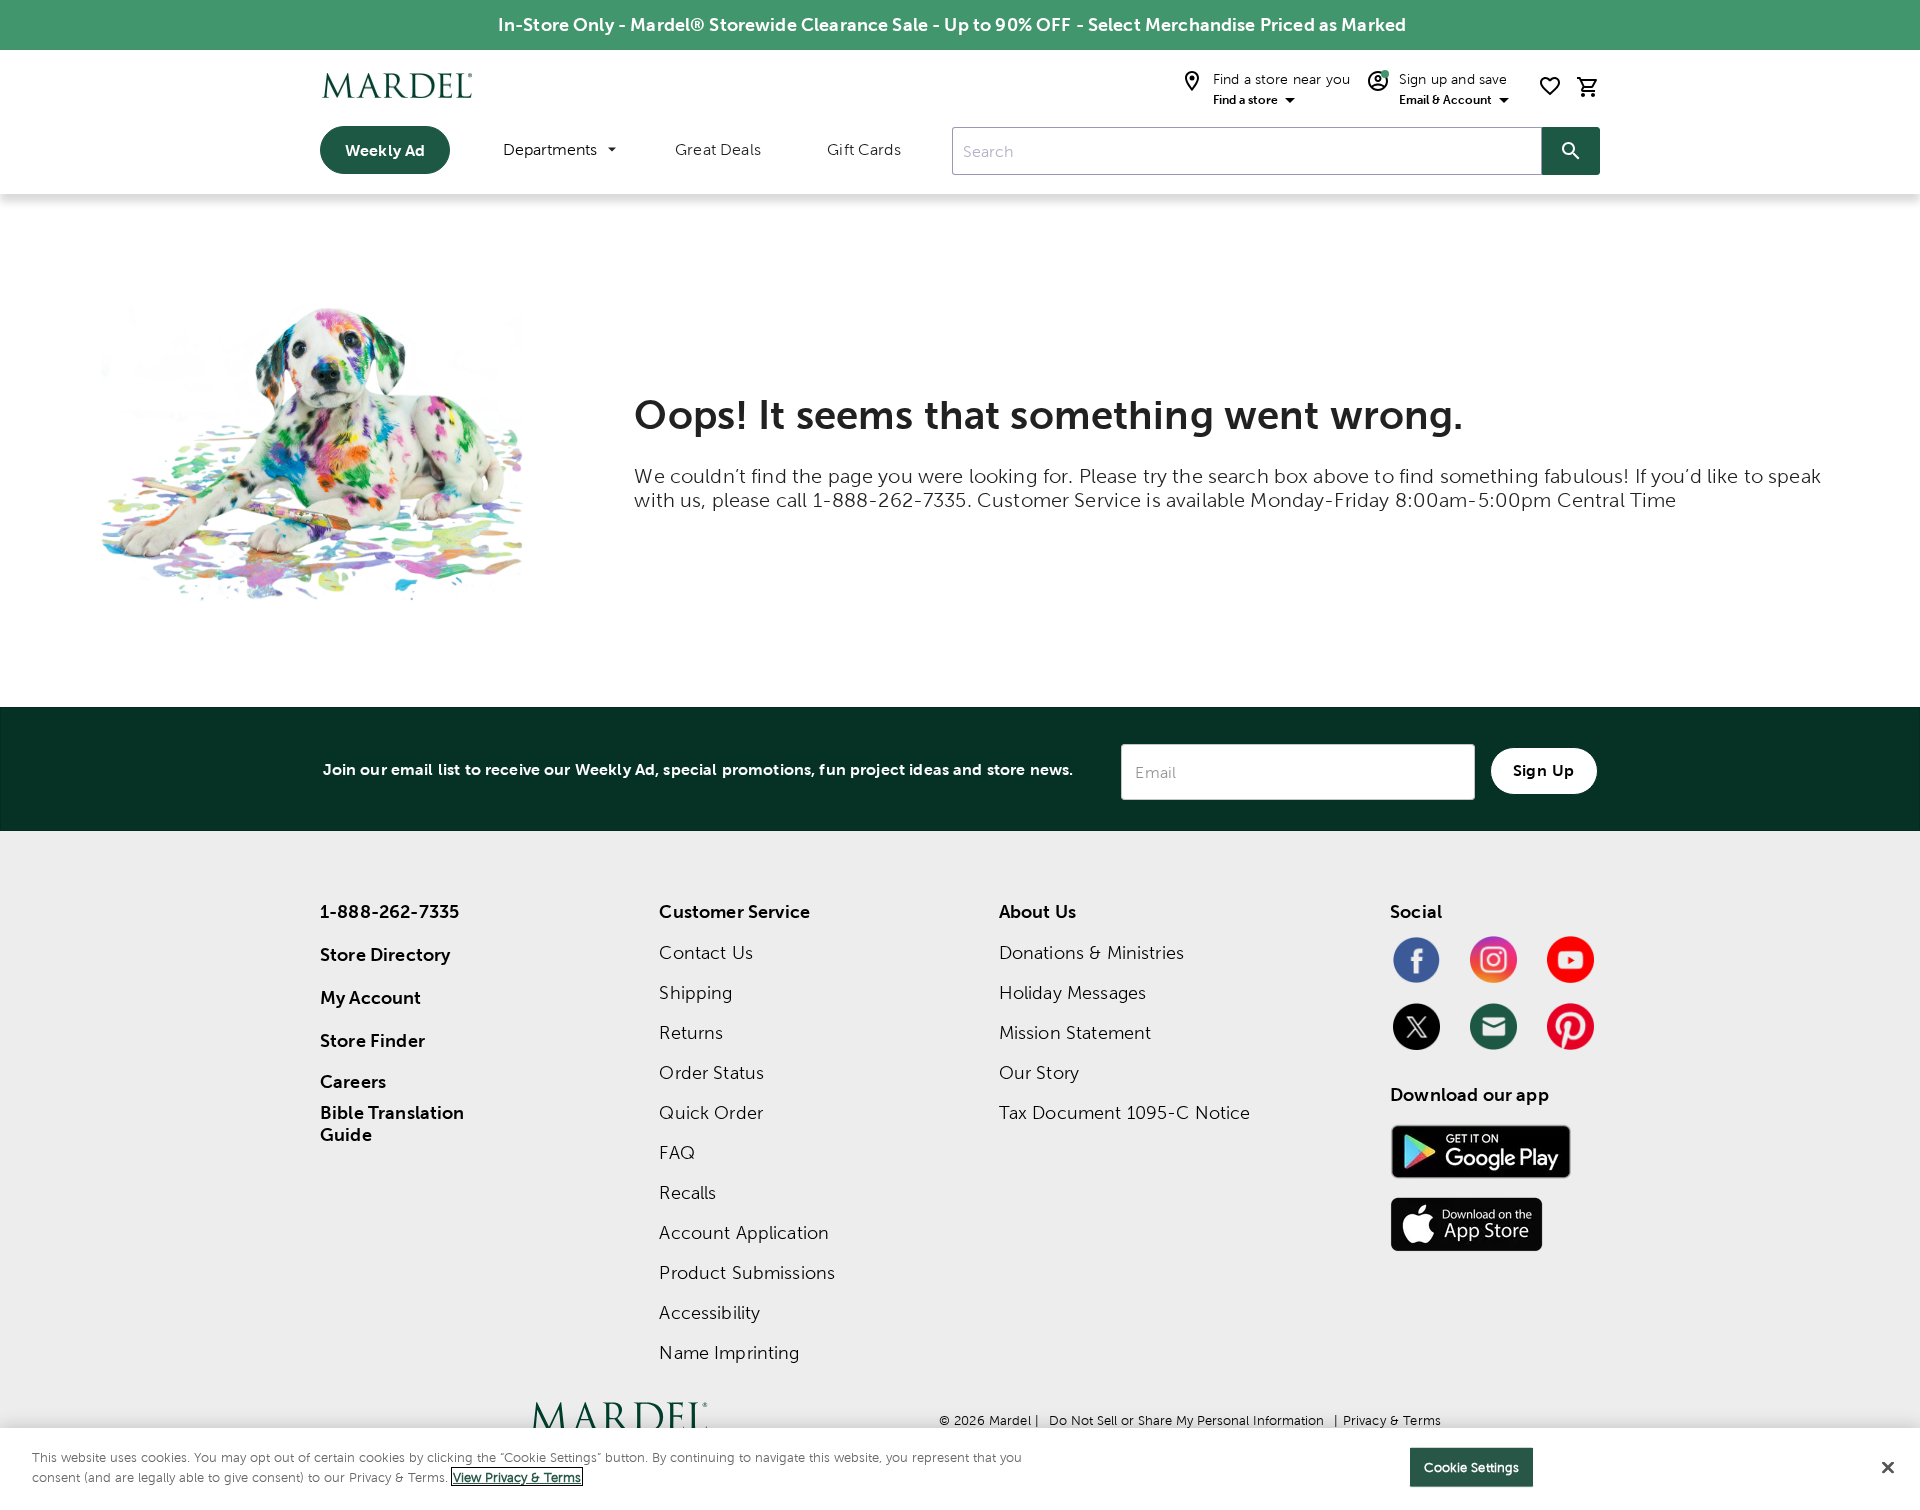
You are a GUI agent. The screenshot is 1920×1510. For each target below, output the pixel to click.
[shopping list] (1550, 86)
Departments (550, 149)
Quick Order (711, 1112)
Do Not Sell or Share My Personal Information (1186, 1420)
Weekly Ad (385, 150)
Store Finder (372, 1040)
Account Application (744, 1232)
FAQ (676, 1152)
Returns (691, 1032)
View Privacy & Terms (517, 1476)
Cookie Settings (1471, 1467)
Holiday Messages (1072, 992)
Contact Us (706, 952)
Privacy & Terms (1392, 1420)
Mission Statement (1075, 1032)
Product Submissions (747, 1272)
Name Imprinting (729, 1352)
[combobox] (1247, 151)
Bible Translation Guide (392, 1124)
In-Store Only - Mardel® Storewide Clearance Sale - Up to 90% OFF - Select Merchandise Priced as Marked (952, 24)
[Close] (1888, 1467)
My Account (371, 997)
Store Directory (385, 954)
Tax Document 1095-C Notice (1125, 1112)
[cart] (1588, 86)
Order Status (711, 1072)
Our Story (1039, 1072)
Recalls (687, 1192)
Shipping (695, 992)
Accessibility (709, 1312)
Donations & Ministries (1091, 952)
